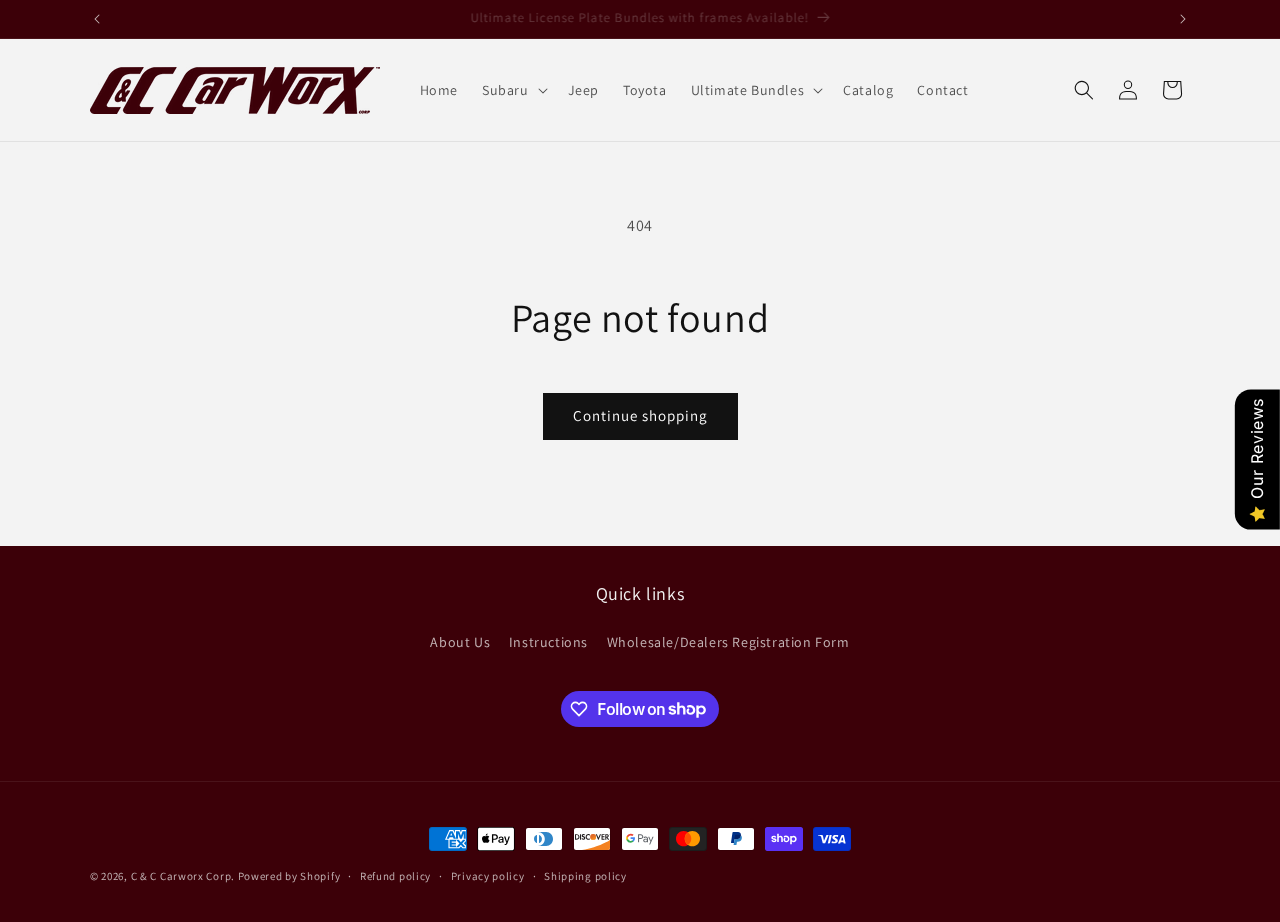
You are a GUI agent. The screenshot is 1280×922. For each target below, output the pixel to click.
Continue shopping (640, 415)
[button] (513, 90)
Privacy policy (488, 875)
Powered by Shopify (289, 876)
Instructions (548, 642)
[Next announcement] (1183, 19)
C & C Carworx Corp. (183, 876)
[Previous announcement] (97, 19)
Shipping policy (585, 875)
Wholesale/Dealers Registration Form (728, 642)
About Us (460, 642)
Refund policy (395, 875)
